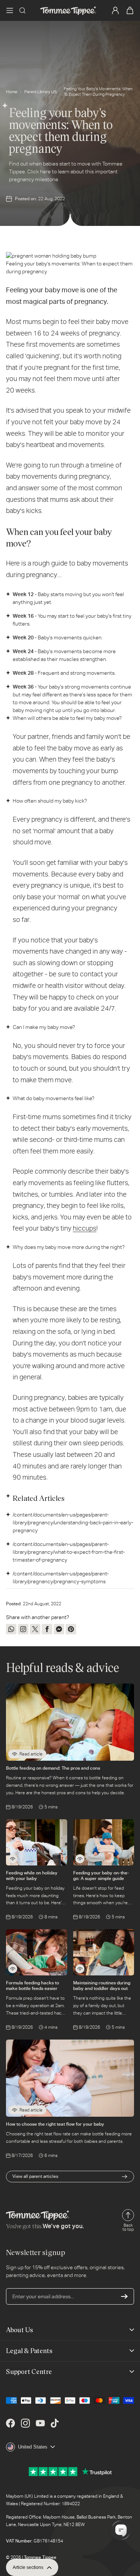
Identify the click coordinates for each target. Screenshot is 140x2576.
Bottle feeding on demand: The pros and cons (53, 1768)
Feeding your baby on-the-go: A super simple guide (101, 1876)
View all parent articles (35, 2176)
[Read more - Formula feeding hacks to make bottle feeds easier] (13, 1969)
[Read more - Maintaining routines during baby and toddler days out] (80, 1969)
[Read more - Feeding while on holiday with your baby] (13, 1859)
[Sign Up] (124, 2296)
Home (12, 92)
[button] (10, 10)
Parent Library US (41, 92)
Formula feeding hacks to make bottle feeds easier (32, 1985)
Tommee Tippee (40, 2557)
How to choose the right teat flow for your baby (55, 2124)
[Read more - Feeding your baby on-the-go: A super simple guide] (80, 1859)
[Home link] (68, 10)
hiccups (85, 1228)
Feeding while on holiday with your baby (32, 1876)
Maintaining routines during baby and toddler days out (102, 1985)
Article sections (28, 2567)
